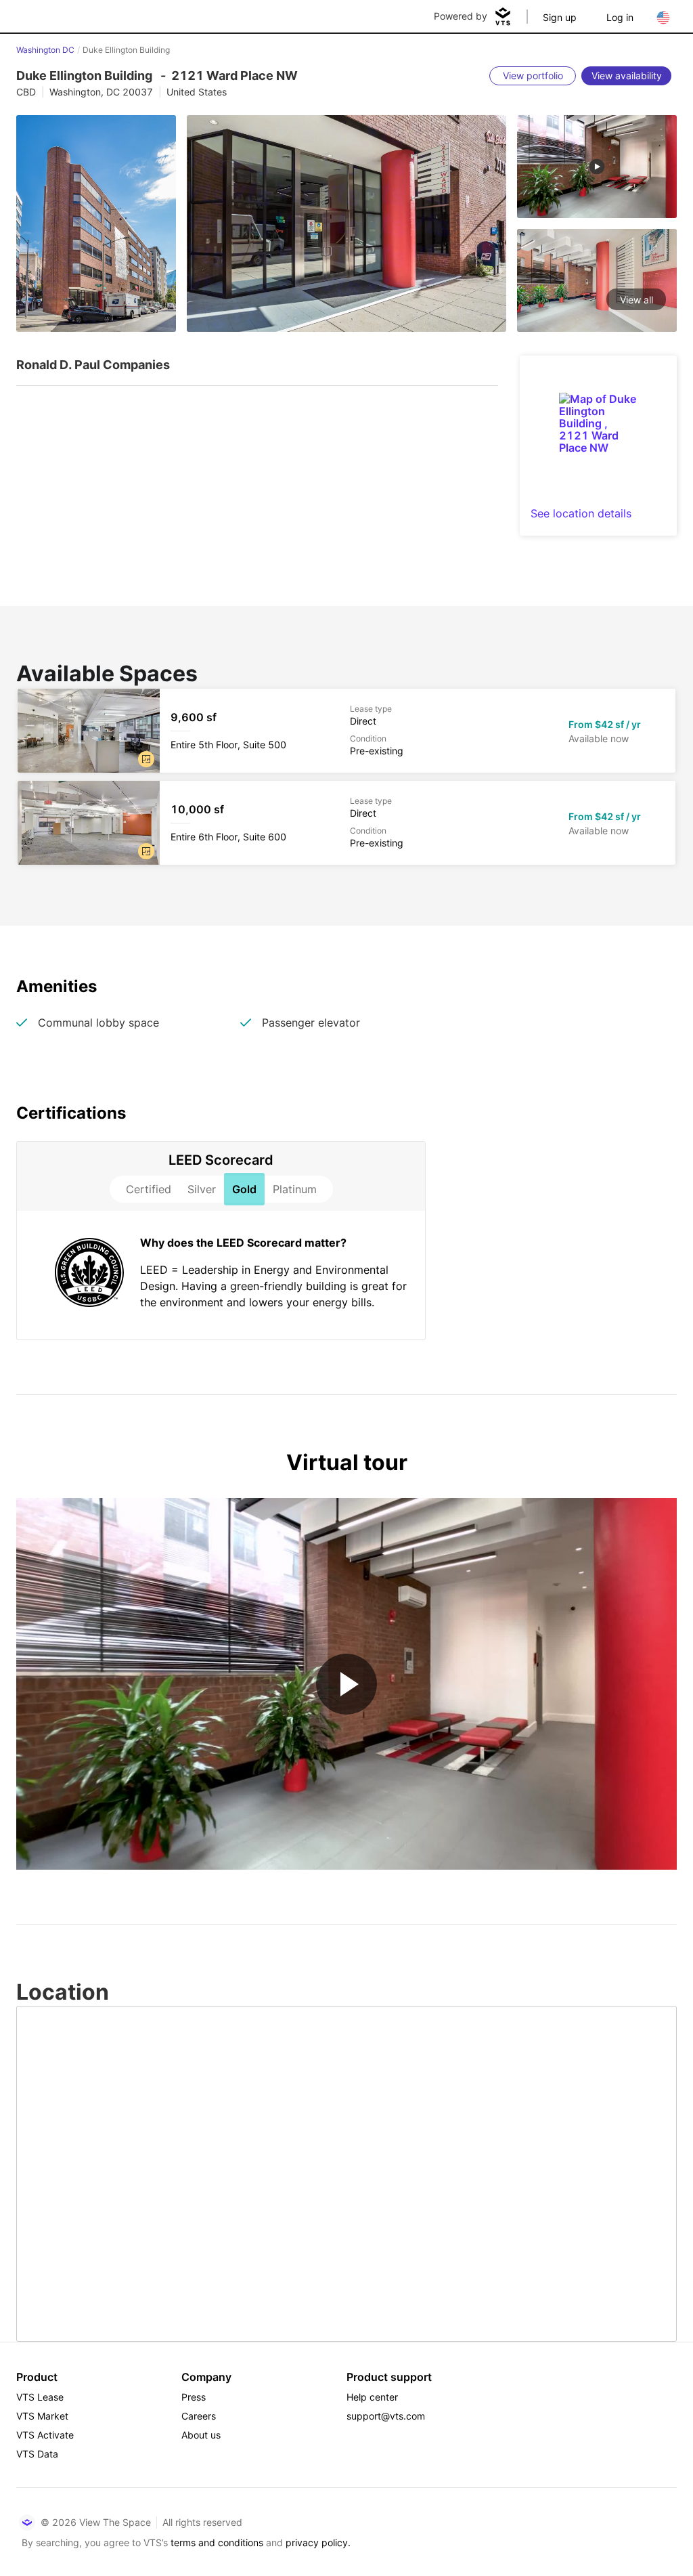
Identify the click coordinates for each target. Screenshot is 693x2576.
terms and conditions (217, 2542)
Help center (372, 2397)
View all (636, 300)
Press (194, 2397)
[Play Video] (346, 1684)
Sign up (560, 17)
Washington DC (45, 50)
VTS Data (37, 2454)
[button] (146, 759)
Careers (199, 2416)
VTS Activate (45, 2435)
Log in (620, 17)
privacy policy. (318, 2542)
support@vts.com (386, 2416)
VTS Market (42, 2416)
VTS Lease (40, 2397)
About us (201, 2435)
